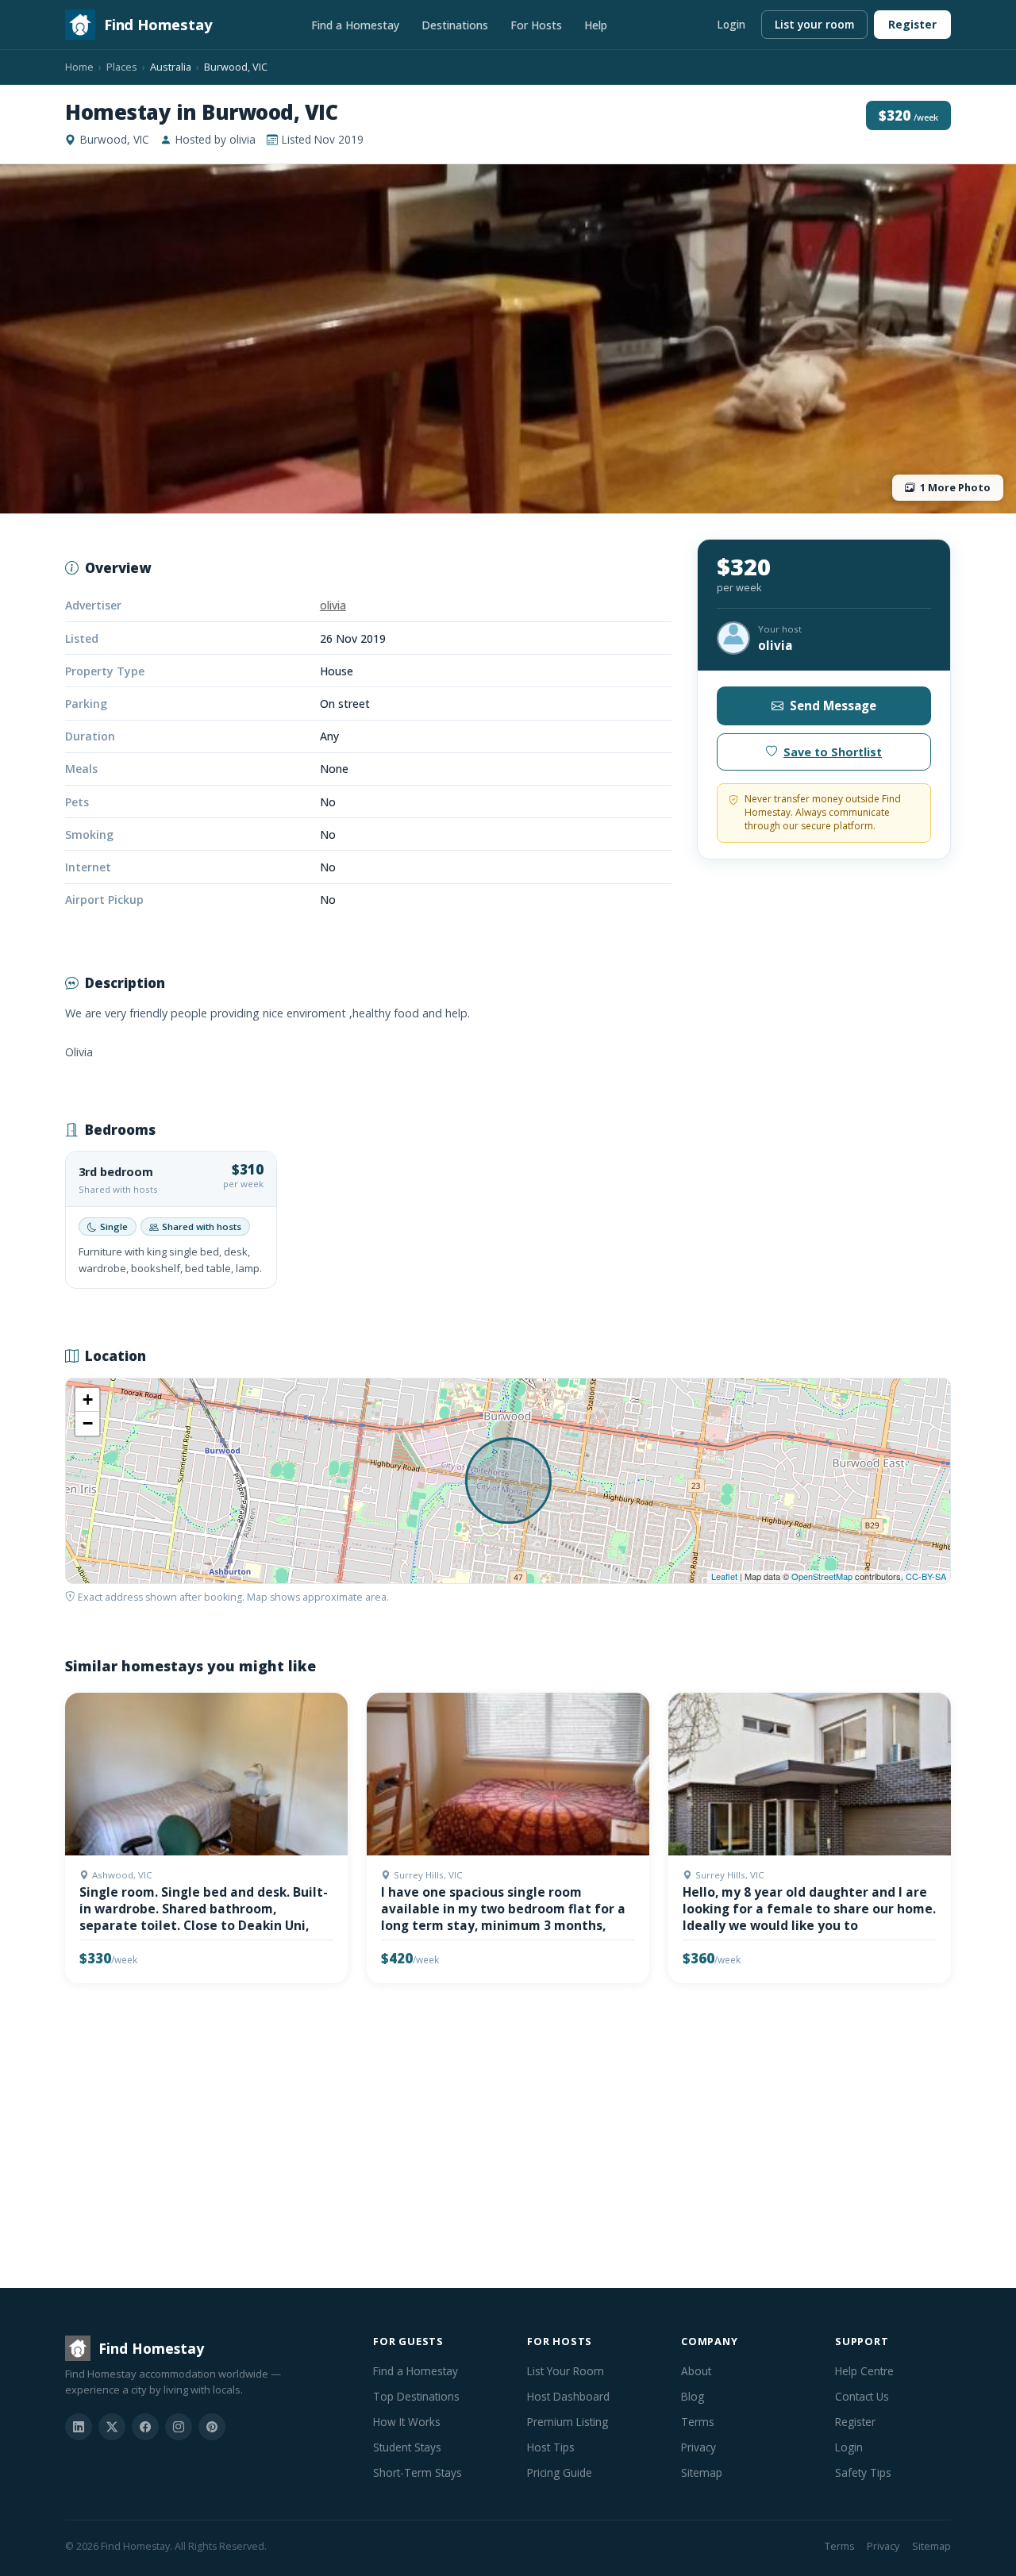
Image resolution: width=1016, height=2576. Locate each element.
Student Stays (407, 2447)
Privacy (698, 2447)
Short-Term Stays (418, 2472)
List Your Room (566, 2371)
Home (79, 67)
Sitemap (702, 2472)
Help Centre (864, 2371)
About (696, 2371)
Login (731, 24)
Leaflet (724, 1576)
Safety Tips (863, 2472)
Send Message (833, 706)
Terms (698, 2422)
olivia (333, 605)
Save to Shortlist (833, 752)
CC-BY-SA (926, 1576)
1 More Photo (955, 487)
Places (122, 67)
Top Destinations (416, 2396)
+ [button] (88, 1399)
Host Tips (551, 2447)
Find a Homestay (355, 25)
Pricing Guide (560, 2472)
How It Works (407, 2422)
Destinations (455, 25)
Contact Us (862, 2396)
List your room (814, 24)
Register (912, 24)
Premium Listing (568, 2422)
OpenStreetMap (822, 1576)
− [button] (88, 1423)
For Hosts (536, 25)
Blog (693, 2396)
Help (596, 25)
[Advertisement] (508, 2139)
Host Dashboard (568, 2396)
